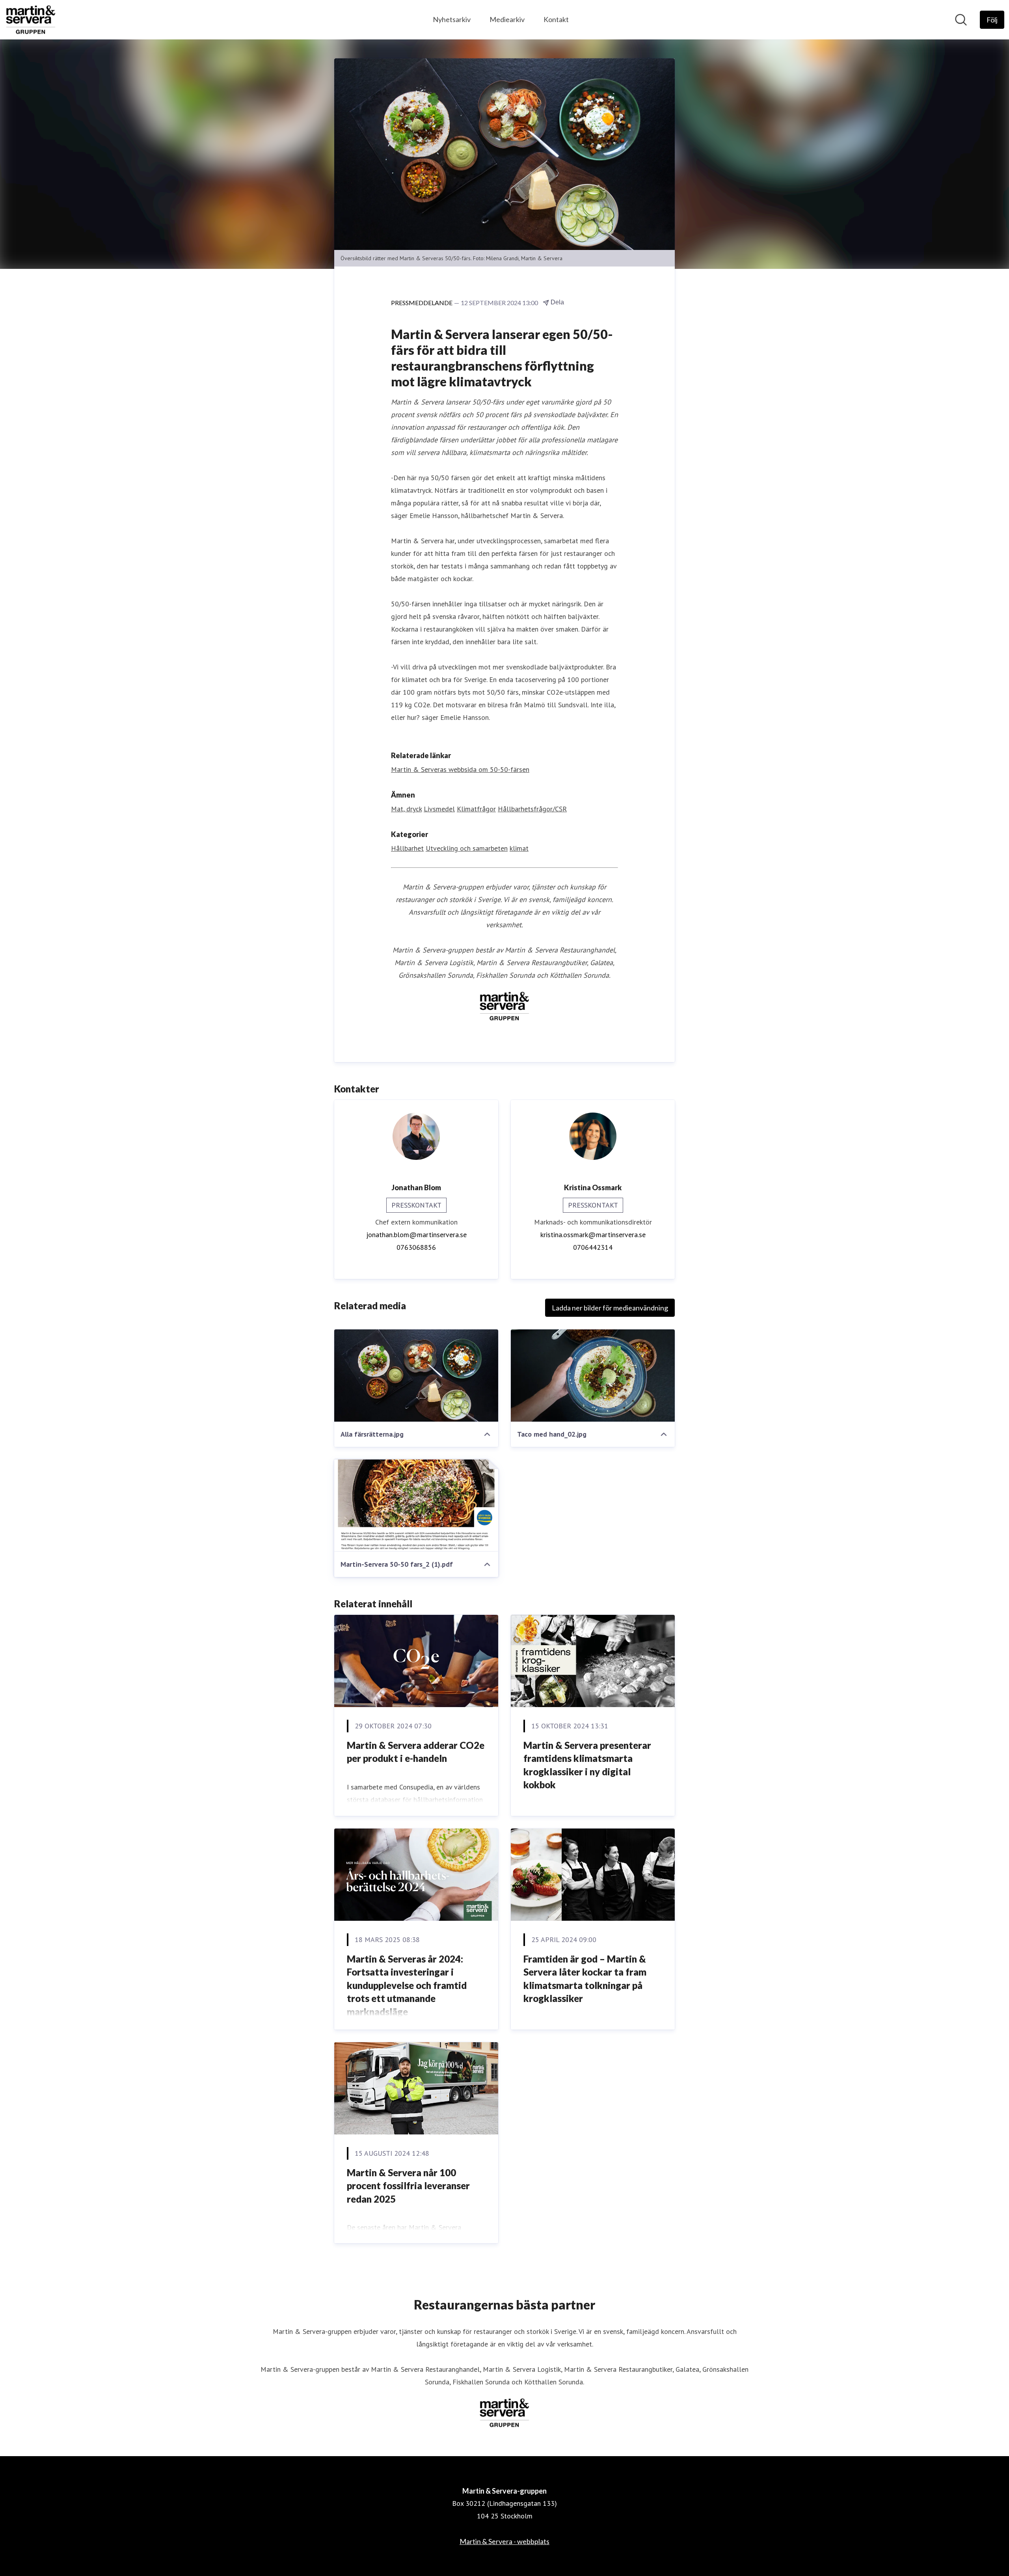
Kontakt (556, 19)
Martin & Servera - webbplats (504, 2541)
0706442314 (593, 1247)
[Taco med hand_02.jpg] (593, 1376)
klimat (519, 848)
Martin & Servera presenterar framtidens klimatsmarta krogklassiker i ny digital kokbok (587, 1765)
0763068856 (416, 1247)
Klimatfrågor (476, 809)
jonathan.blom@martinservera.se (416, 1235)
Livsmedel (439, 809)
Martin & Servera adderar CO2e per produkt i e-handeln (416, 1752)
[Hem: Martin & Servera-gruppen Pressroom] (31, 20)
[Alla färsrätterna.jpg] (416, 1376)
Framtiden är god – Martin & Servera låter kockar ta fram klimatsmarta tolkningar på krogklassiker (585, 1979)
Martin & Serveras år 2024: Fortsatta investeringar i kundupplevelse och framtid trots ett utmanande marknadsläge (407, 1985)
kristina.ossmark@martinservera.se (593, 1235)
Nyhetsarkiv (452, 19)
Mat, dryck (406, 809)
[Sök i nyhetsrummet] (961, 20)
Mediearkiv (507, 19)
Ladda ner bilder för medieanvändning (610, 1308)
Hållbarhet (407, 848)
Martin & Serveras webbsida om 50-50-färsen (460, 769)
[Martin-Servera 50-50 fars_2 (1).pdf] (416, 1506)
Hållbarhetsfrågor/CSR (532, 809)
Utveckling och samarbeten (467, 848)
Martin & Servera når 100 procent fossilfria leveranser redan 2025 (408, 2186)
